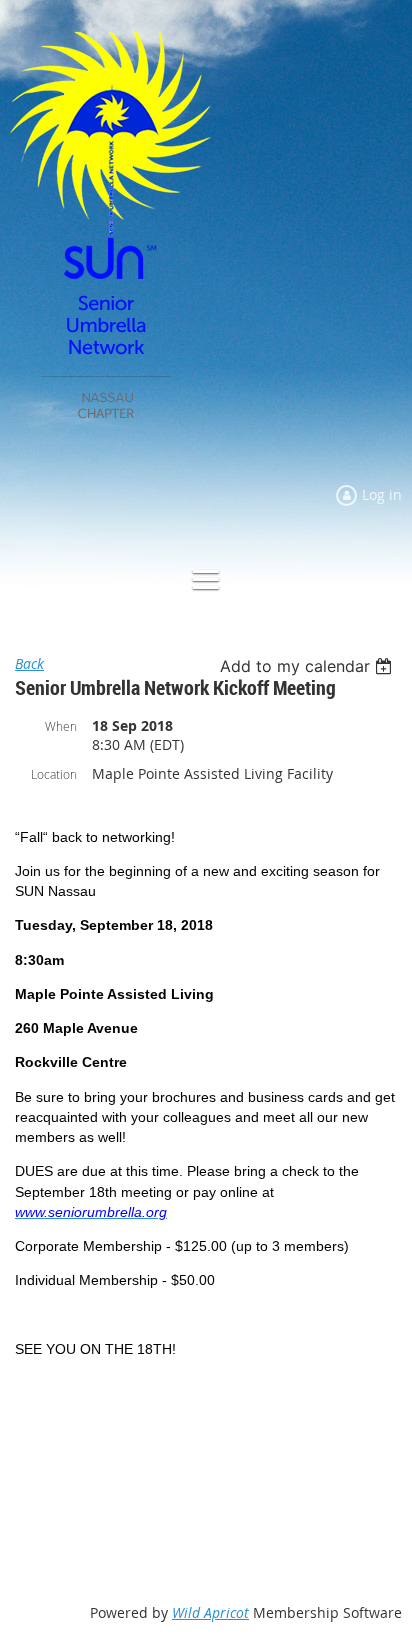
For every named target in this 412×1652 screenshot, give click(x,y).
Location (54, 774)
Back (29, 663)
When (61, 726)
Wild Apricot (210, 1612)
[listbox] (308, 666)
